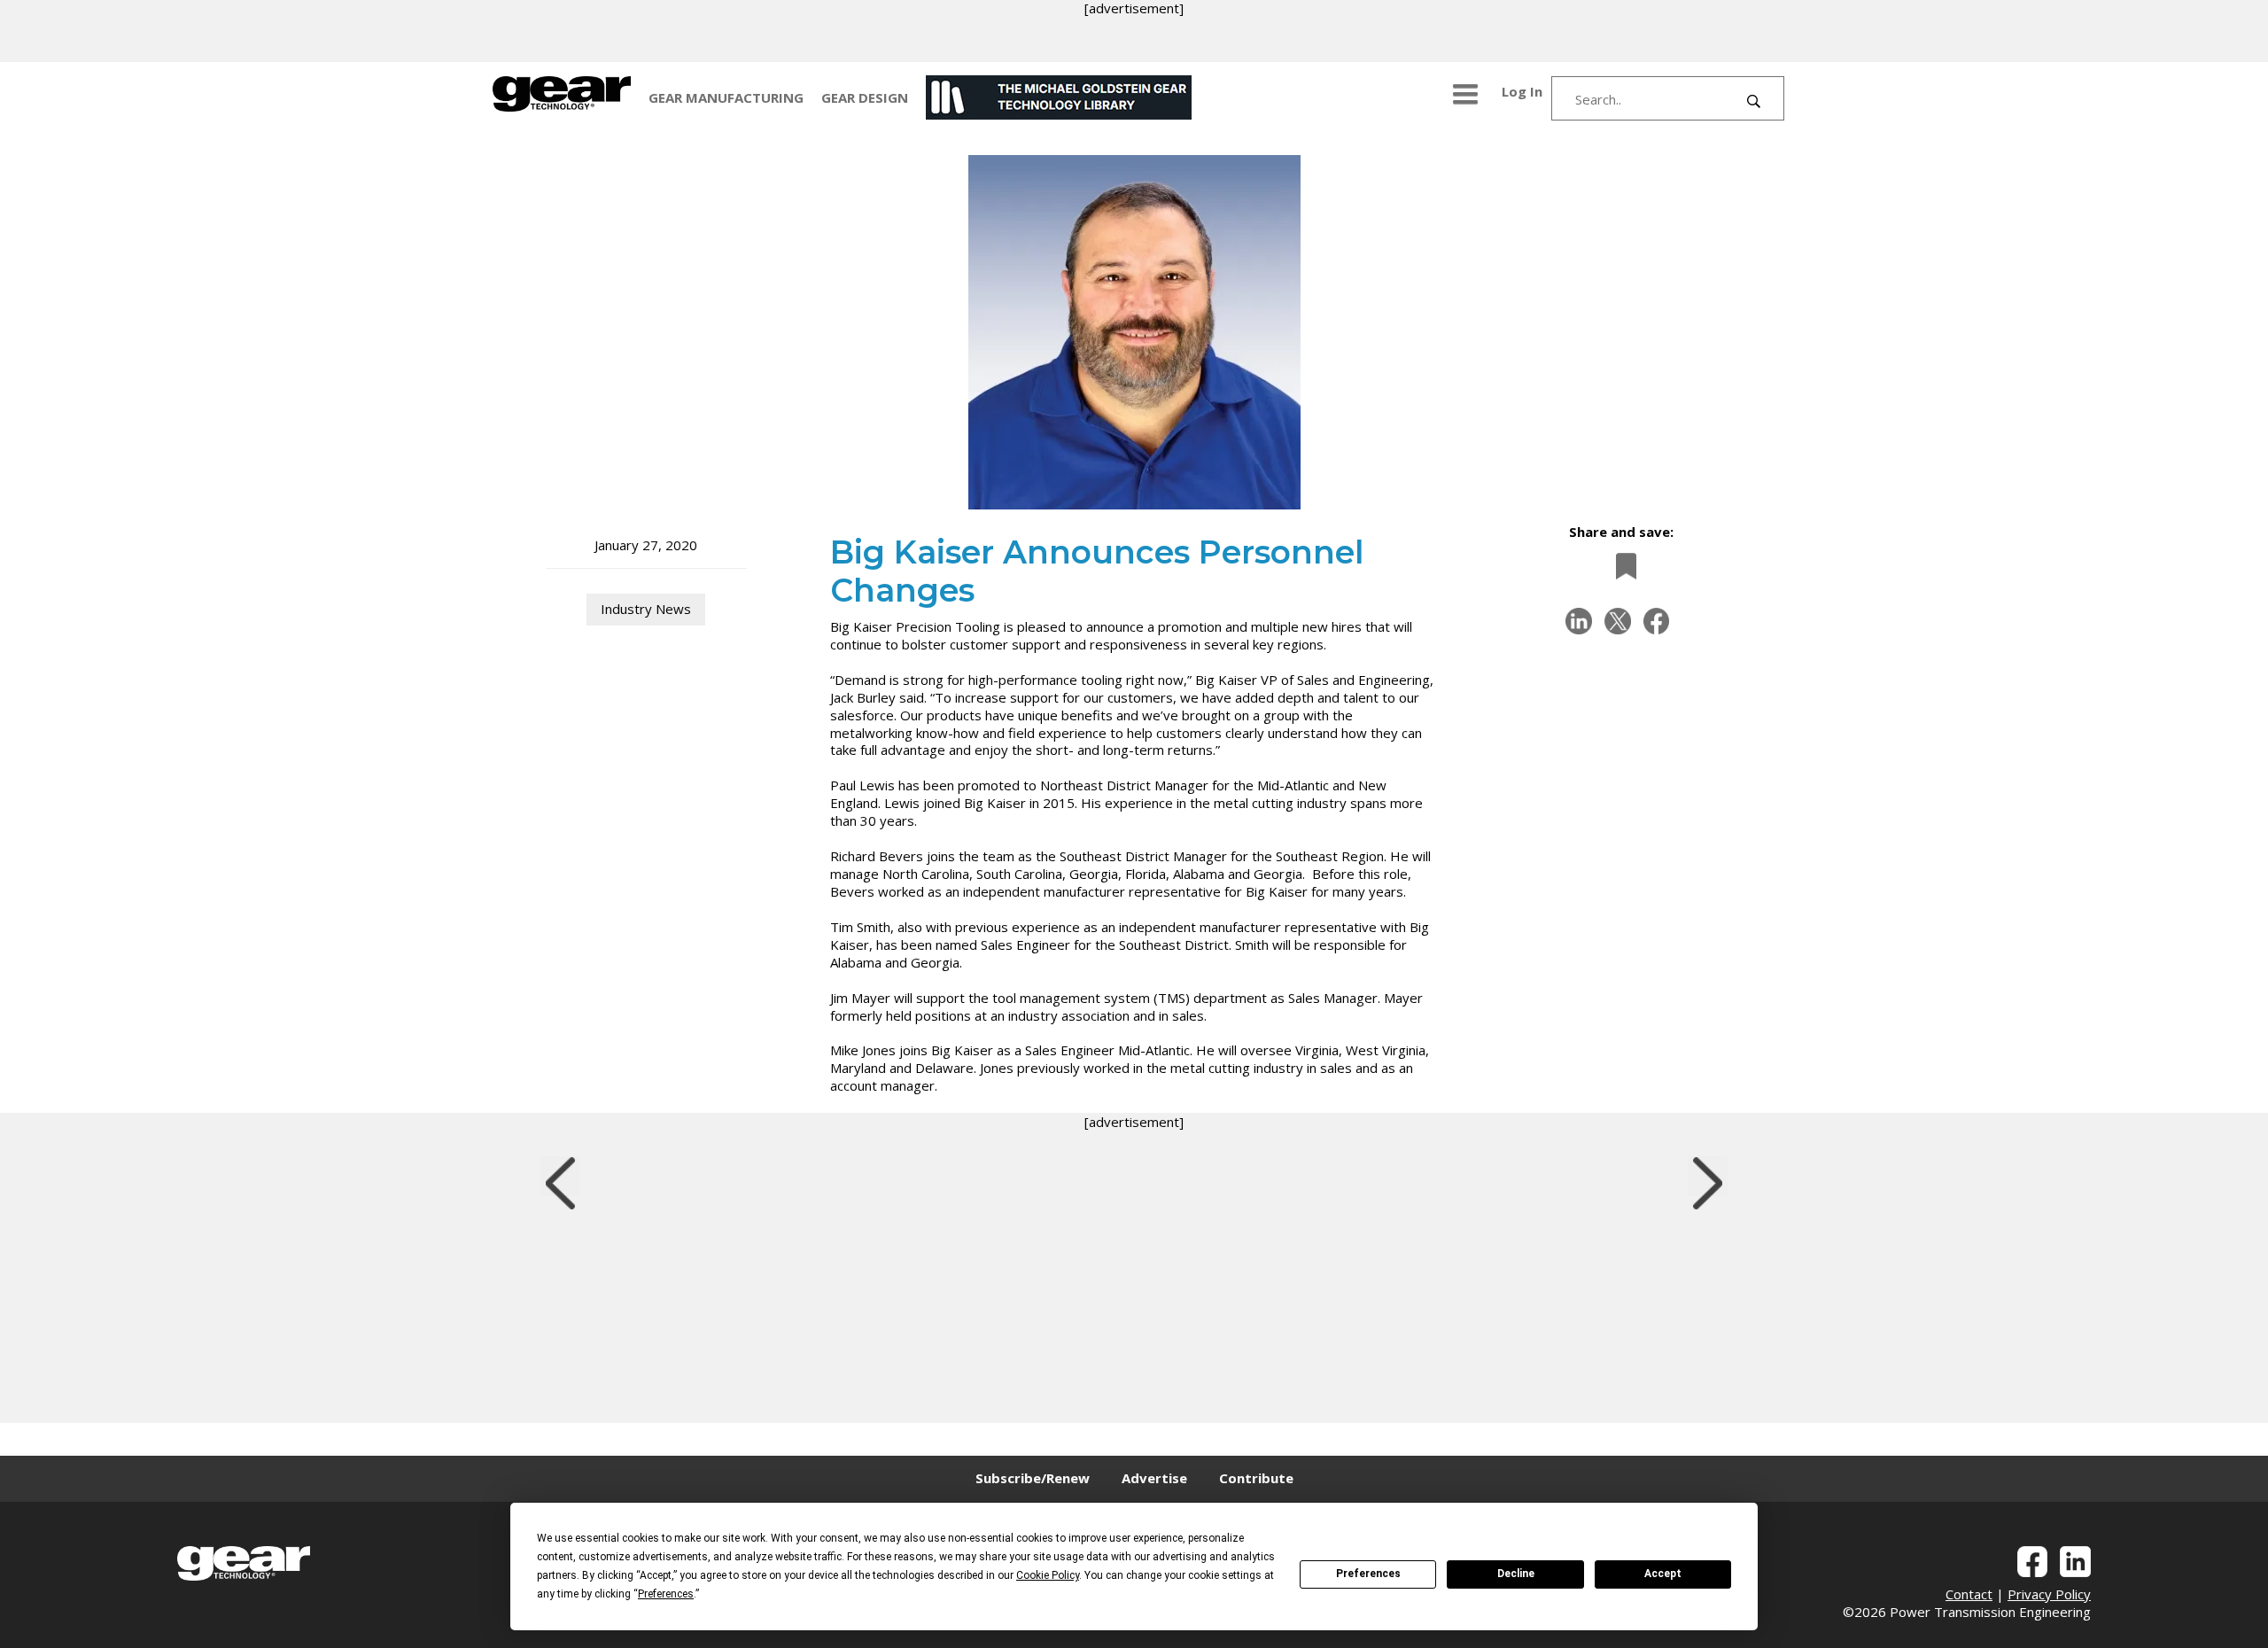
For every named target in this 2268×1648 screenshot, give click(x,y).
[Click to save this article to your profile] (1621, 566)
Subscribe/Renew (1033, 1478)
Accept (1663, 1574)
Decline (1516, 1574)
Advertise (1154, 1478)
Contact (1969, 1594)
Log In (1522, 91)
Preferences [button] (666, 1594)
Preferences (1368, 1574)
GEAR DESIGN (865, 97)
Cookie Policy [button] (1048, 1575)
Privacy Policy (2049, 1594)
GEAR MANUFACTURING (726, 97)
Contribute (1256, 1478)
